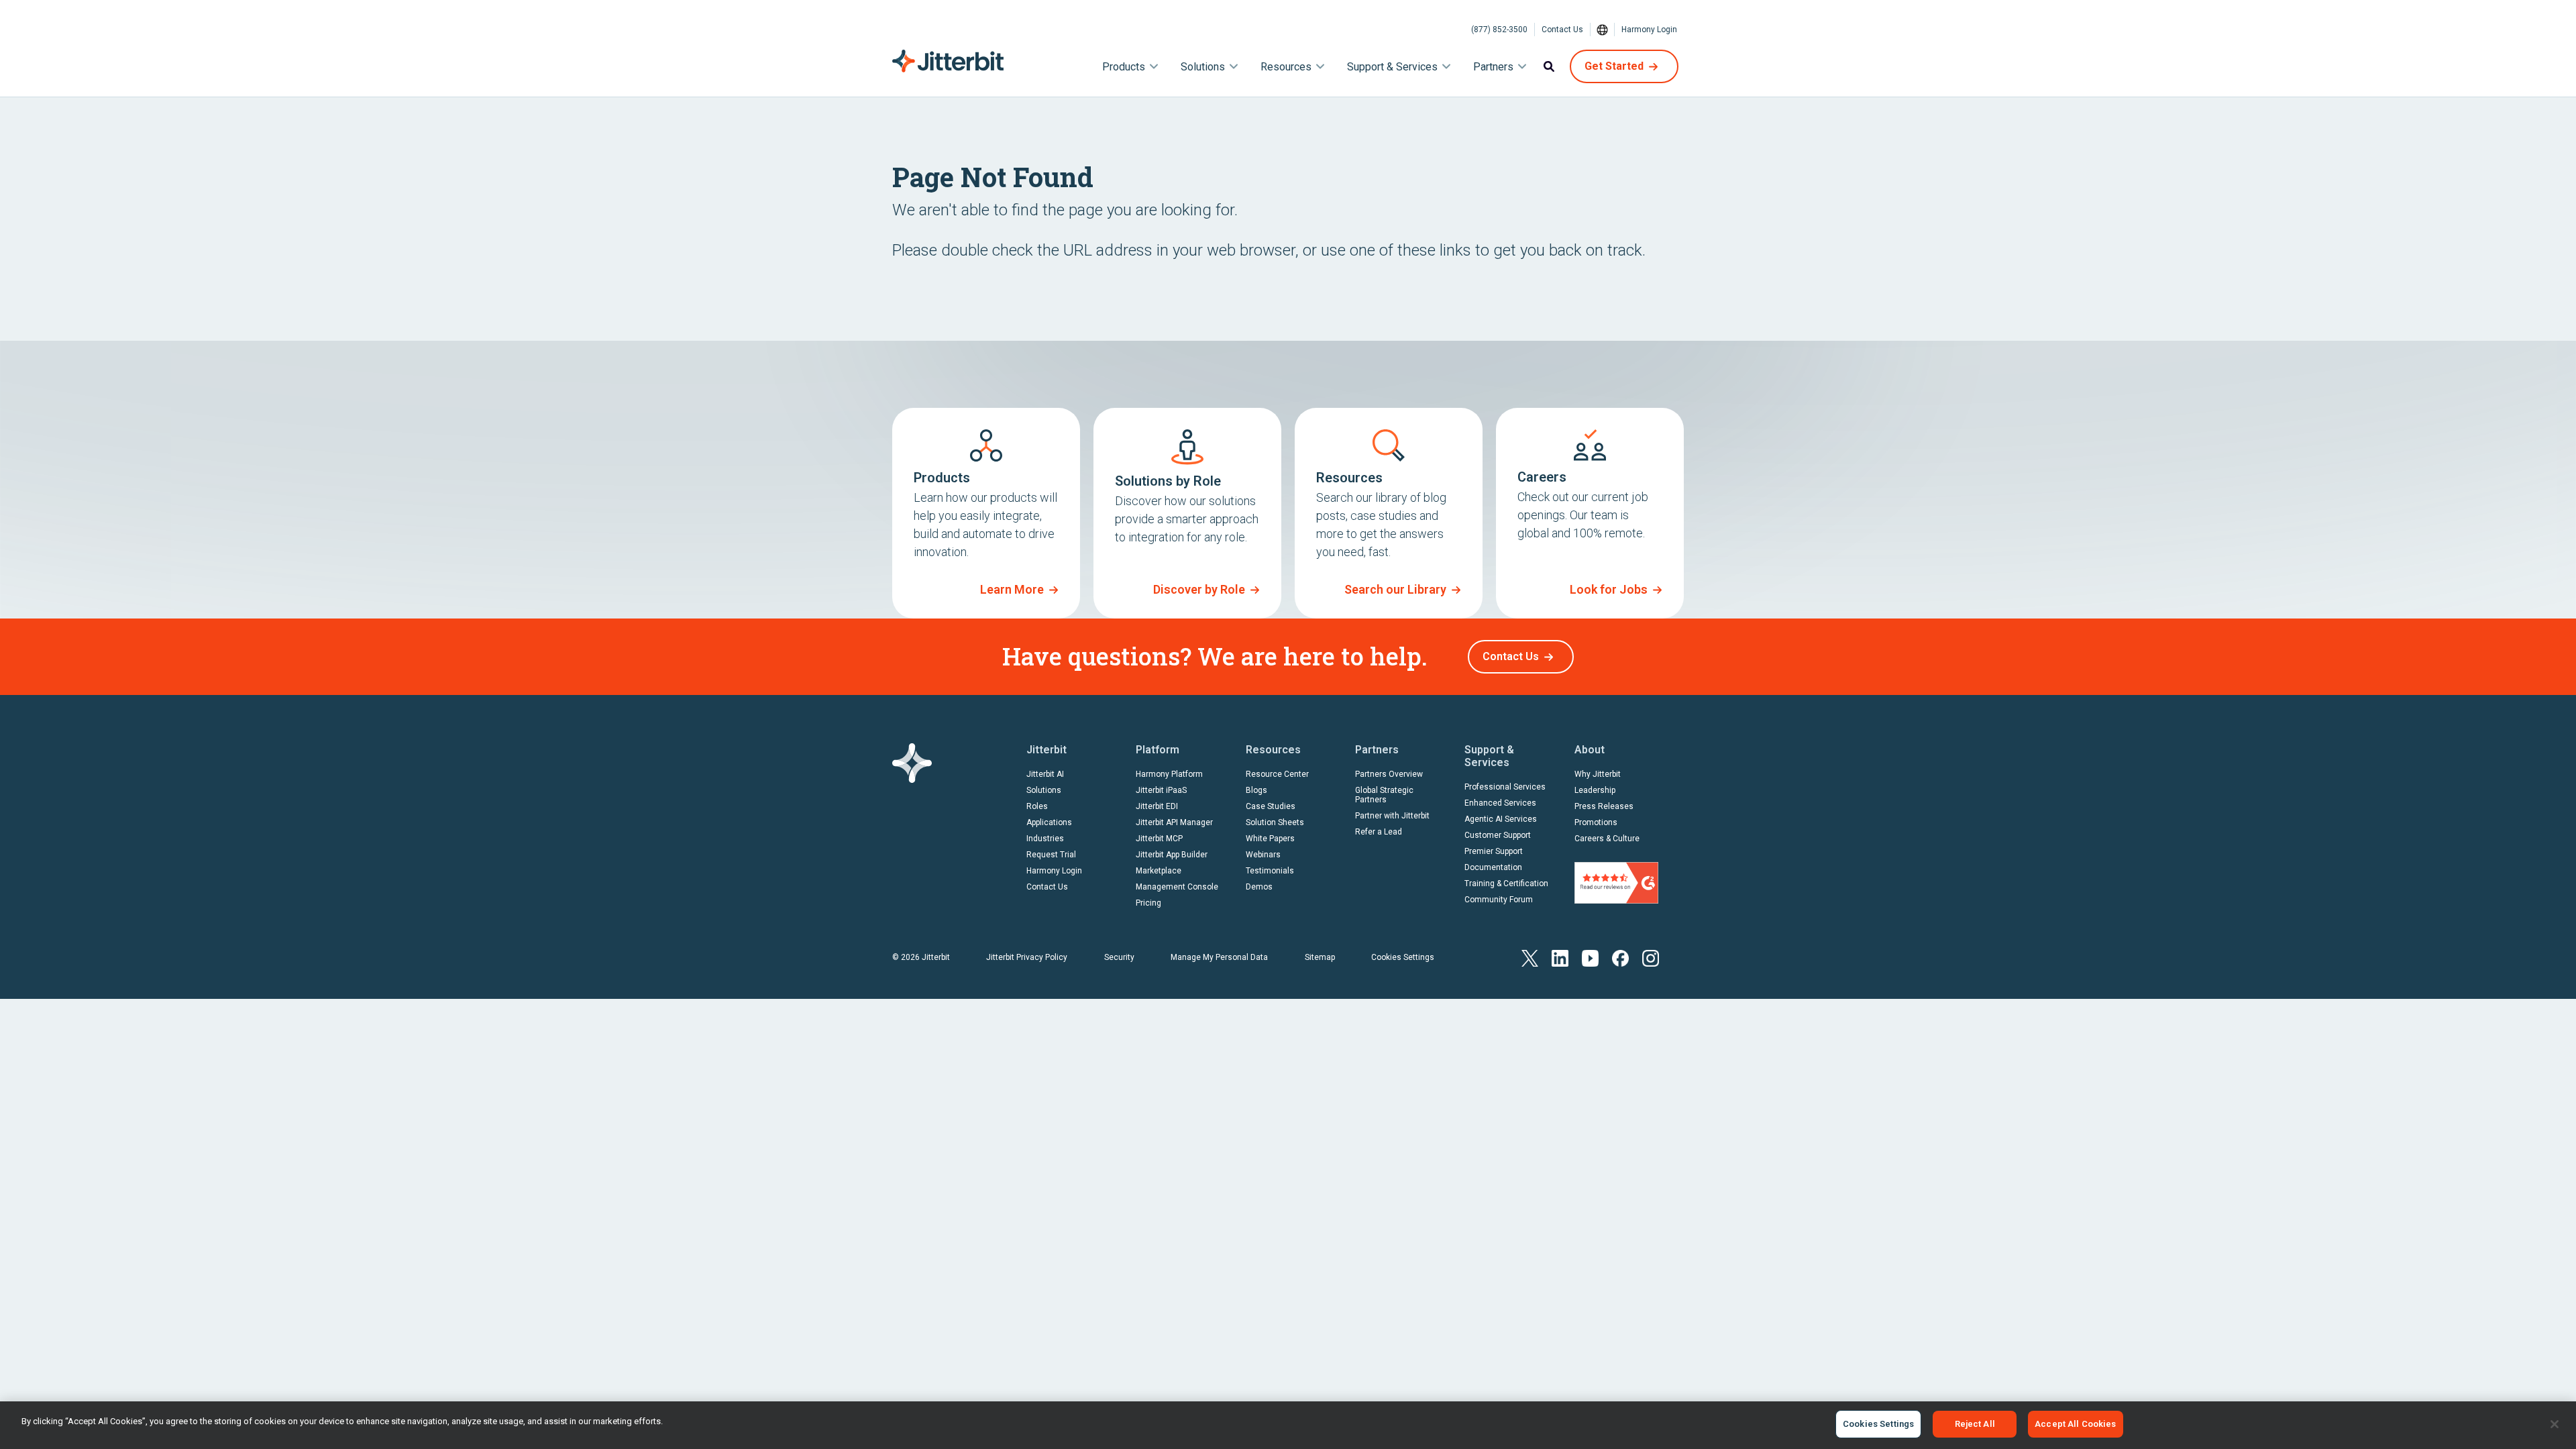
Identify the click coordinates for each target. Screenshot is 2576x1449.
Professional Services (1505, 787)
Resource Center (1277, 774)
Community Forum (1499, 900)
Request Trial (1051, 855)
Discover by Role (1199, 589)
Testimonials (1270, 871)
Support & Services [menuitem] (1392, 67)
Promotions (1596, 822)
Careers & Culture (1607, 839)
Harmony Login (1649, 30)
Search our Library (1395, 589)
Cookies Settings (1403, 957)
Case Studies (1271, 806)
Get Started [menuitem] (1614, 66)
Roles (1037, 806)
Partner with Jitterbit (1392, 816)
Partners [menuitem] (1493, 67)
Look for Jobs (1609, 589)
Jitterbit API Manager (1174, 822)
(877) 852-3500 (1499, 30)
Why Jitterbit (1598, 774)
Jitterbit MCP (1159, 839)
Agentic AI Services (1501, 819)
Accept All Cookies (2075, 1424)
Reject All (1975, 1424)
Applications (1049, 822)
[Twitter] (1530, 957)
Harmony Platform (1169, 774)
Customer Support (1498, 835)
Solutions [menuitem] (1203, 67)
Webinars (1263, 855)
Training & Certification (1506, 883)
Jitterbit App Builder (1172, 855)
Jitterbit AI (1045, 774)
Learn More (1012, 589)
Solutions (1044, 790)
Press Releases (1604, 806)
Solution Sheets (1275, 822)
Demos (1259, 887)
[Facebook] (1620, 957)
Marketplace (1159, 871)
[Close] (2555, 1424)
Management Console (1177, 887)
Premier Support (1494, 851)
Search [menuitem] (1549, 66)
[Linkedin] (1560, 957)
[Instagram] (1651, 957)
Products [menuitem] (1124, 67)
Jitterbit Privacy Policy (1027, 957)
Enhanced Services (1500, 803)
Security (1119, 957)
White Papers (1270, 839)
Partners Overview (1389, 774)
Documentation (1493, 867)
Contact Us (1562, 30)
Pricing (1148, 903)
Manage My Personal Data (1219, 957)
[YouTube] (1590, 957)
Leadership (1595, 790)
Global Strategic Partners (1384, 795)
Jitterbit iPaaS (1161, 790)
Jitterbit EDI (1157, 806)
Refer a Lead (1379, 832)
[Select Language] (1603, 30)
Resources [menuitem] (1286, 67)
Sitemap (1320, 957)
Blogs (1256, 790)
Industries (1045, 839)
